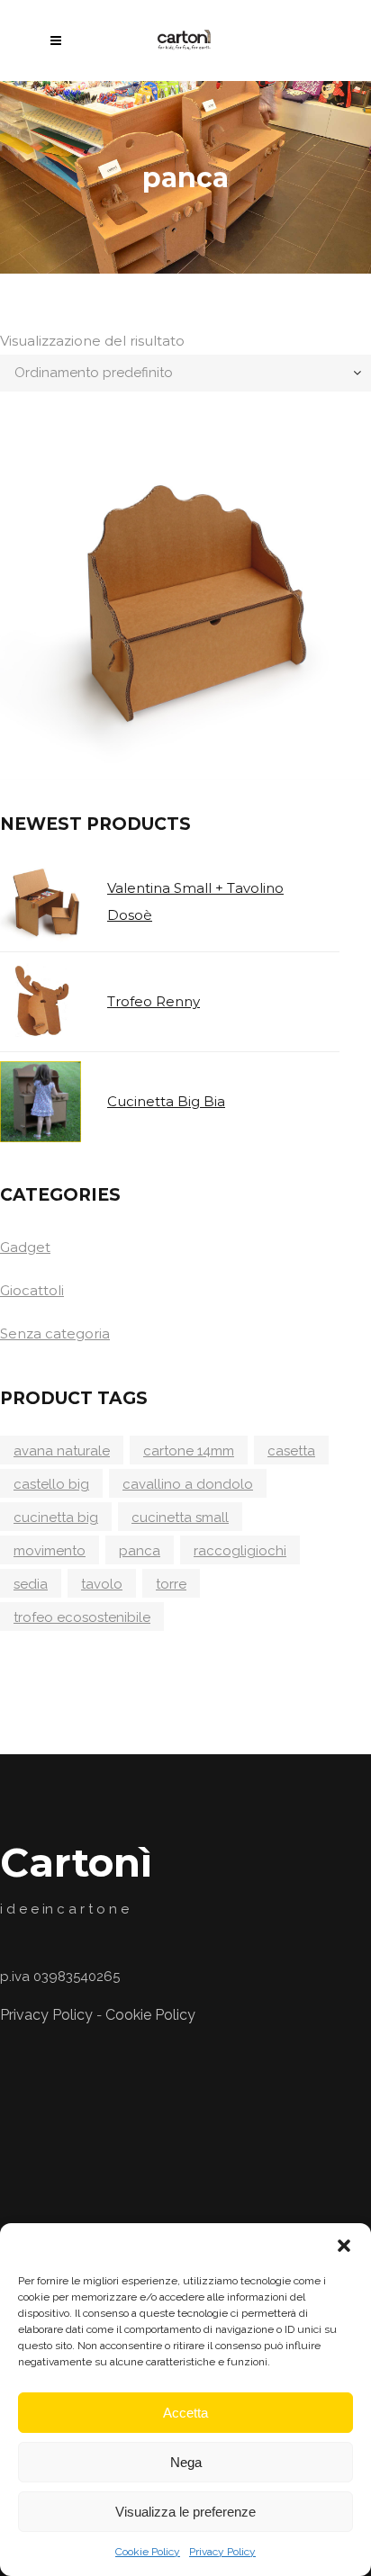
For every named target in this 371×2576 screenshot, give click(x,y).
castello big (51, 1484)
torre (171, 1584)
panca (140, 1551)
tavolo (102, 1584)
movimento (50, 1551)
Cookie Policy (148, 2552)
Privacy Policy (222, 2552)
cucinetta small (180, 1518)
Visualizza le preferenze (185, 2512)
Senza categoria (55, 1333)
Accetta (185, 2413)
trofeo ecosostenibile (82, 1617)
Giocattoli (32, 1290)
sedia (31, 1584)
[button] (344, 2246)
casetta (291, 1451)
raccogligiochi (240, 1551)
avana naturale (62, 1451)
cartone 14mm (189, 1451)
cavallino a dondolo (188, 1484)
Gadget (25, 1247)
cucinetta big (56, 1518)
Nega (186, 2462)
